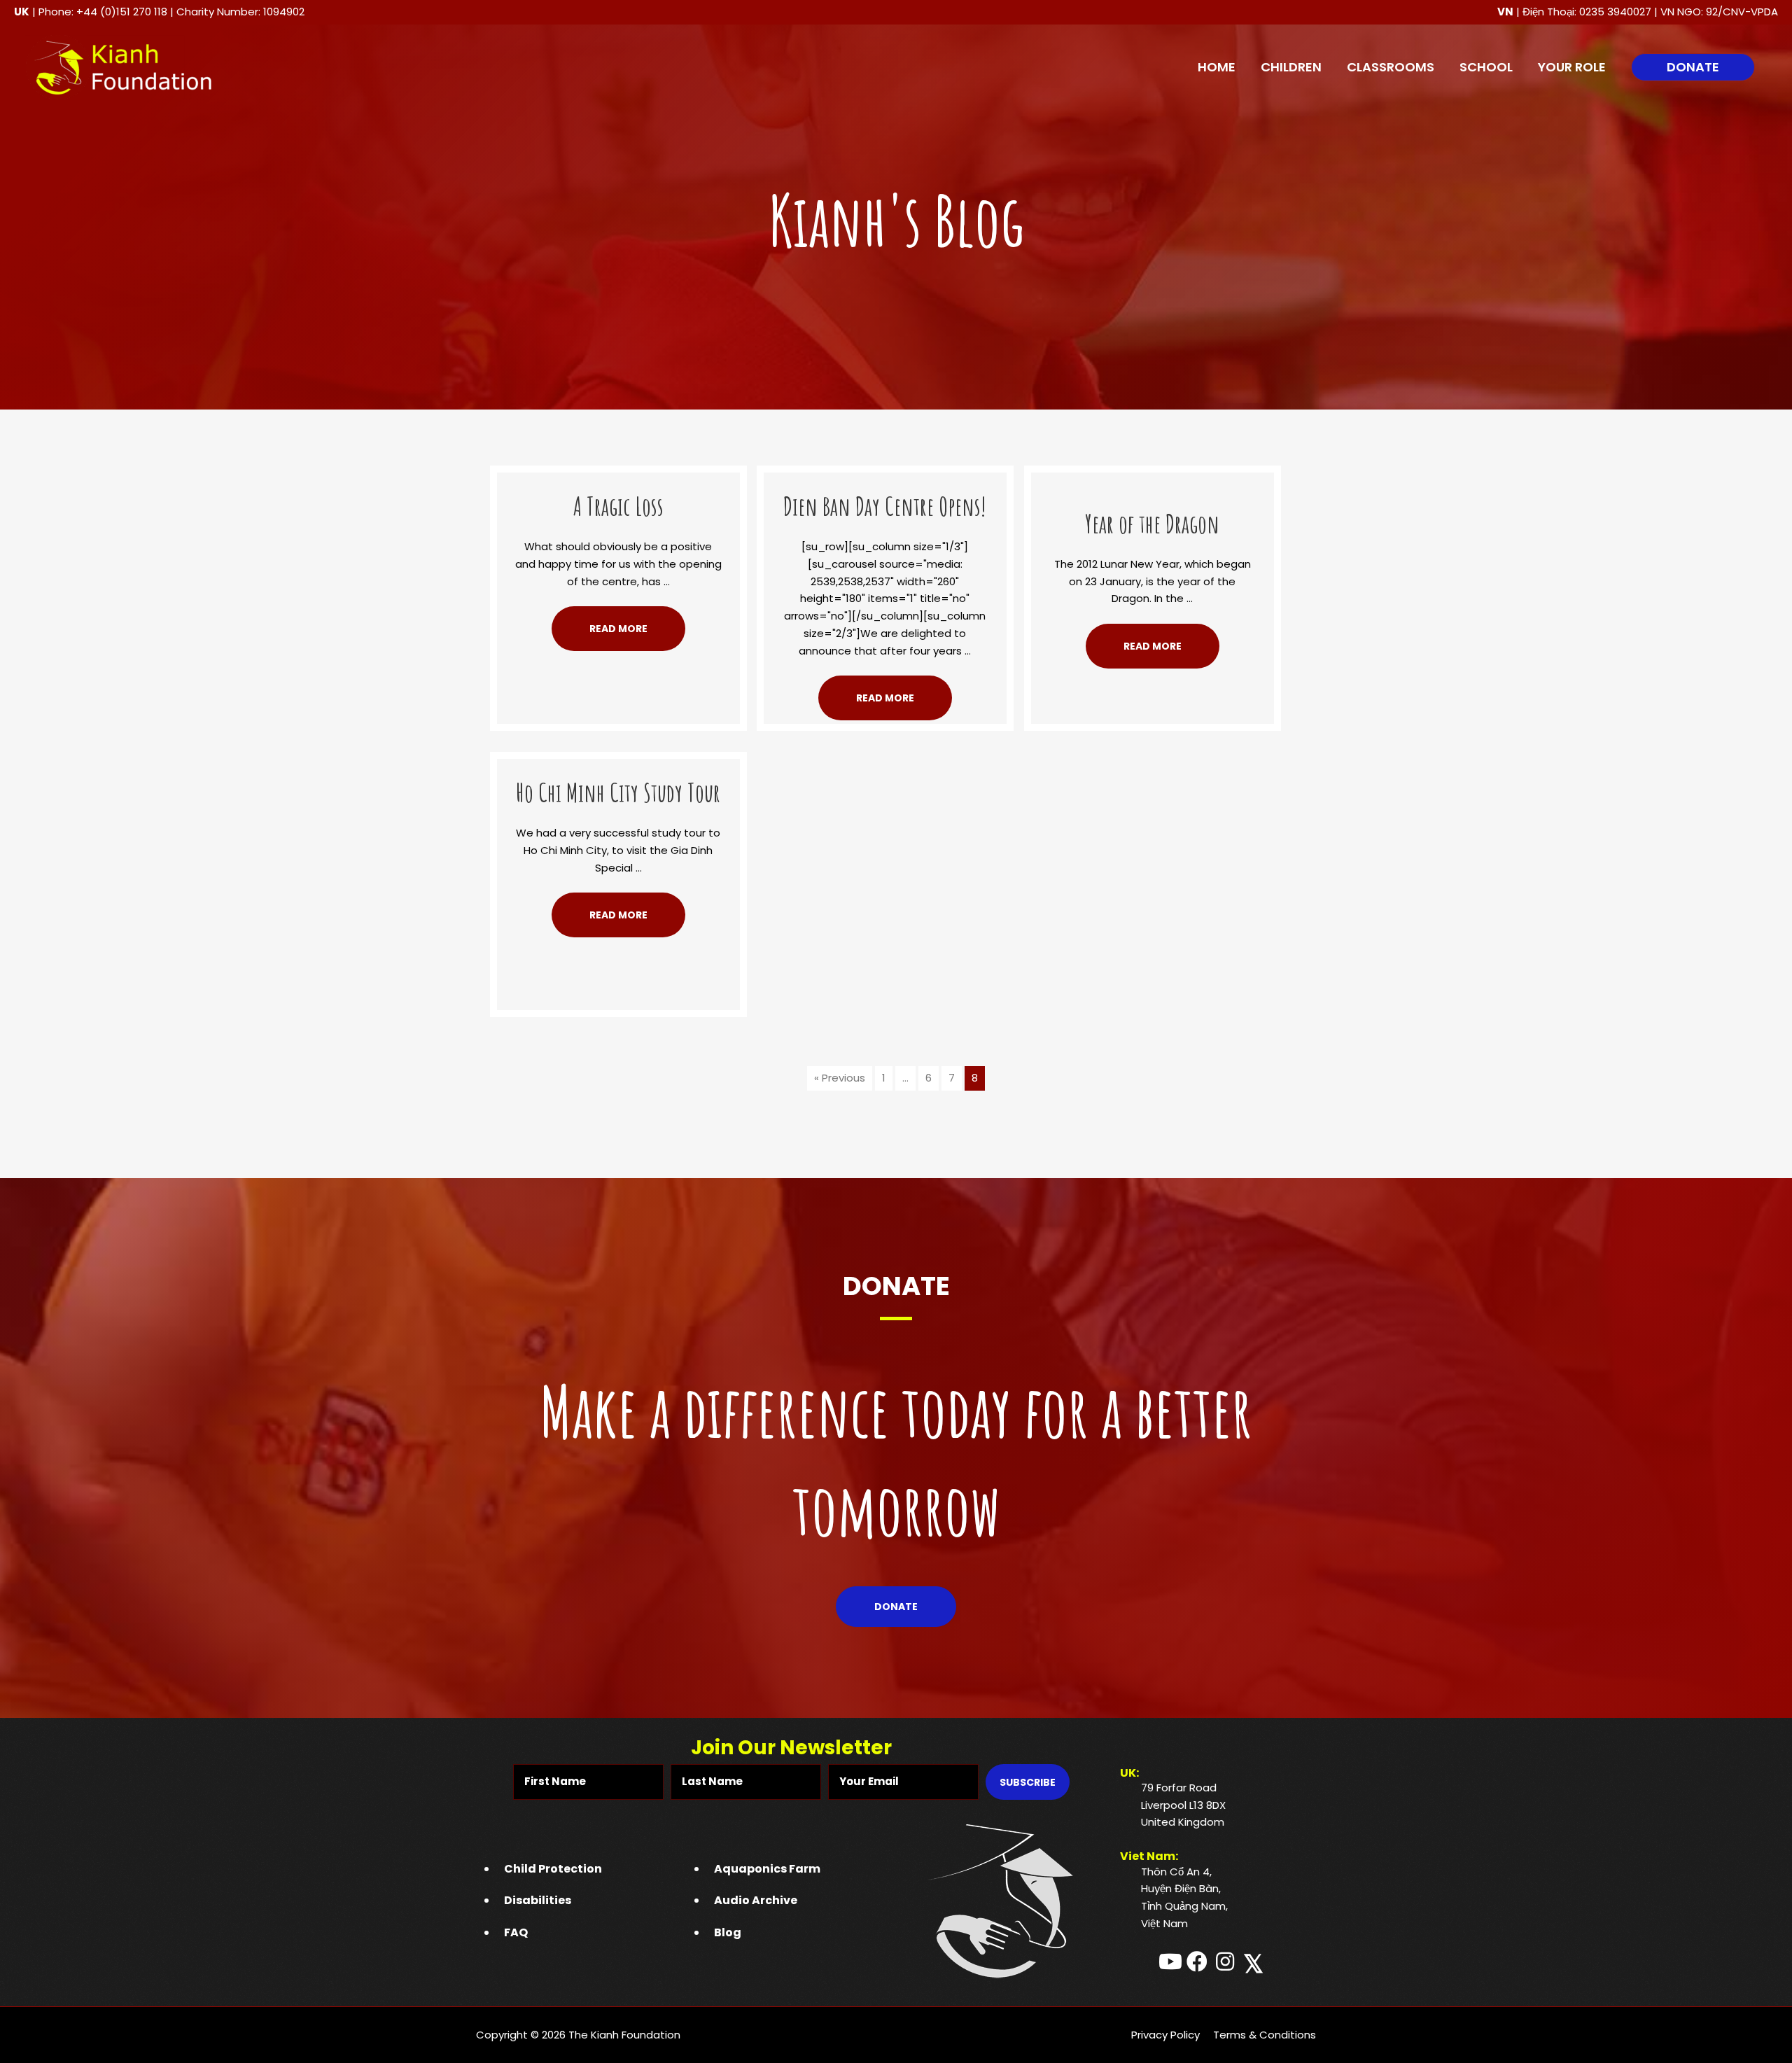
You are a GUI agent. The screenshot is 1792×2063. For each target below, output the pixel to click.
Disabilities (538, 1900)
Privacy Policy (1165, 2035)
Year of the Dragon (1152, 524)
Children (1291, 67)
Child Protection (553, 1869)
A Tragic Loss (618, 506)
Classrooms (1391, 67)
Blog (728, 1932)
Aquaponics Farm (767, 1869)
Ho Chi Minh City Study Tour (618, 792)
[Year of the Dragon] (1153, 481)
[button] (1693, 67)
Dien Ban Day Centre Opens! (885, 506)
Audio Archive (756, 1900)
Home (1217, 67)
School (1486, 67)
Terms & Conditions (1265, 2035)
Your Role (1572, 67)
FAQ (516, 1932)
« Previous (840, 1078)
